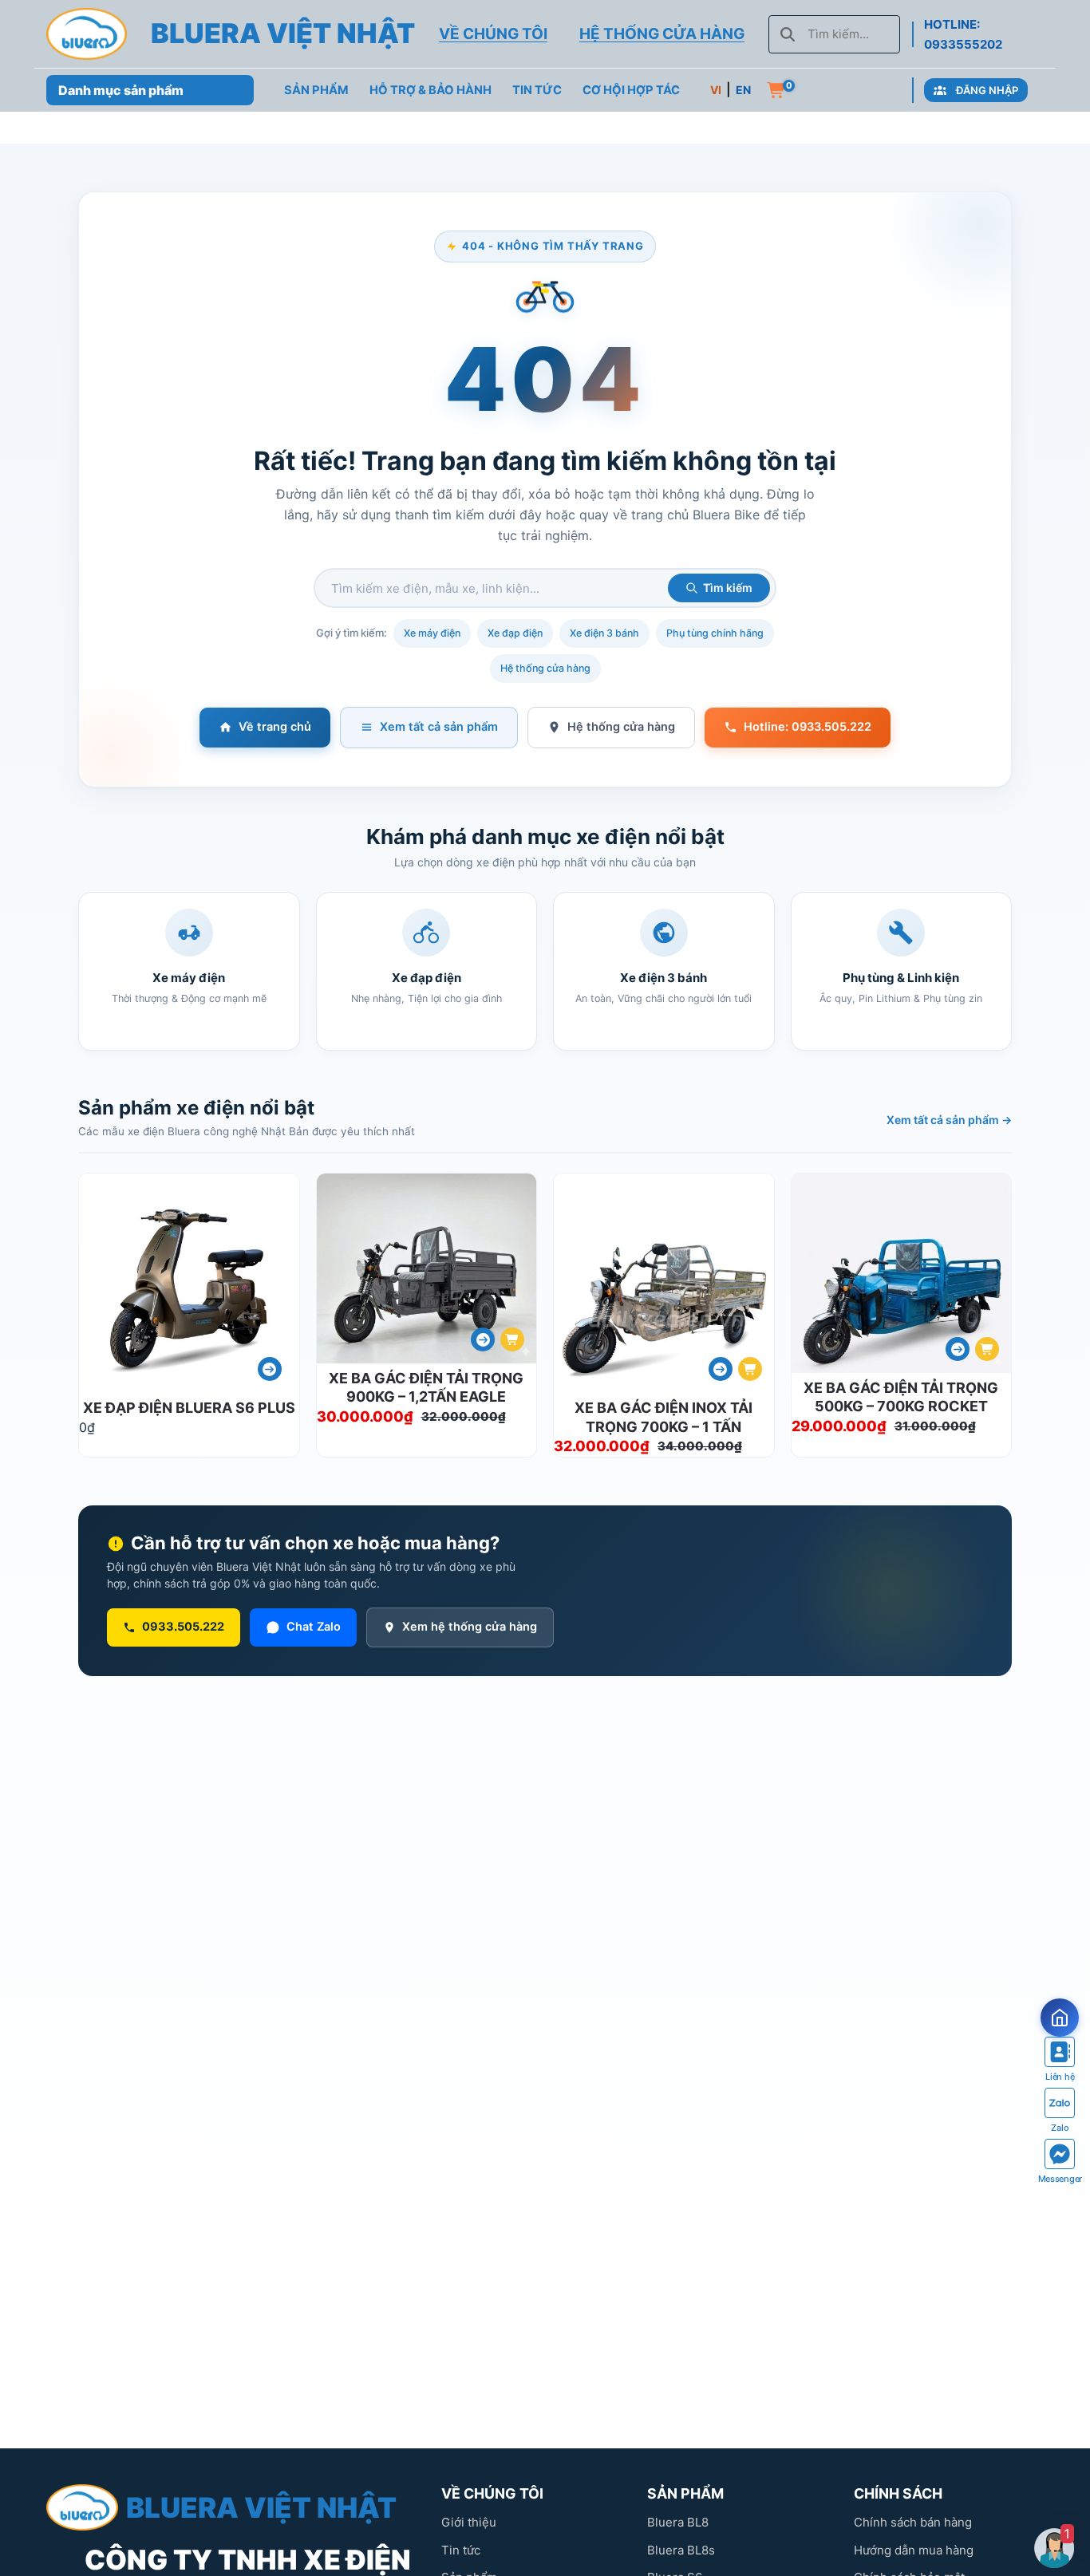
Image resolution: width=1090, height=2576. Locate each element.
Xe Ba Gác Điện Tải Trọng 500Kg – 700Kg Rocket (901, 1397)
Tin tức (461, 2550)
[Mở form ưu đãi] (1060, 2018)
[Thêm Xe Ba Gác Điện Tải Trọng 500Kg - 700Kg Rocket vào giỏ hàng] (987, 1349)
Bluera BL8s (681, 2550)
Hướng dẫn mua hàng (914, 2550)
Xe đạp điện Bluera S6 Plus (189, 1408)
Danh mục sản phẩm (121, 90)
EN (743, 90)
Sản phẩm (316, 90)
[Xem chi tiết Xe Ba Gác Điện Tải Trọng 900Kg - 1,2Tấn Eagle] (483, 1339)
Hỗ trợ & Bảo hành (430, 90)
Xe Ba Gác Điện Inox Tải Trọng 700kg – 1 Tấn (663, 1417)
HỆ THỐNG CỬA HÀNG (662, 34)
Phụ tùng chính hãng (715, 633)
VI (716, 90)
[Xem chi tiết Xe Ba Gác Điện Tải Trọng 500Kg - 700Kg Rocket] (958, 1349)
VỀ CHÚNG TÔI (493, 34)
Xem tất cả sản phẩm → (949, 1120)
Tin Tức (537, 90)
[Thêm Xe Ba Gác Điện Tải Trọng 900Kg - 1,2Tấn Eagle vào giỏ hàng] (512, 1339)
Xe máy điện (432, 633)
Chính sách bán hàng (913, 2522)
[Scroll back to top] (1056, 2499)
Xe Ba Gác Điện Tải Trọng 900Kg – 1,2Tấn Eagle (426, 1387)
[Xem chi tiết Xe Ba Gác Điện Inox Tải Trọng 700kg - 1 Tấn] (721, 1369)
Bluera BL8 (678, 2522)
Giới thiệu (469, 2522)
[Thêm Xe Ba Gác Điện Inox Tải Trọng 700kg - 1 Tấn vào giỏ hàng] (750, 1369)
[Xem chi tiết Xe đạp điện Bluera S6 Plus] (270, 1369)
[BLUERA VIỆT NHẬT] (87, 34)
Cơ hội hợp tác (631, 90)
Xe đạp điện (515, 633)
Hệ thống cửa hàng (545, 668)
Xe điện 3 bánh (604, 633)
